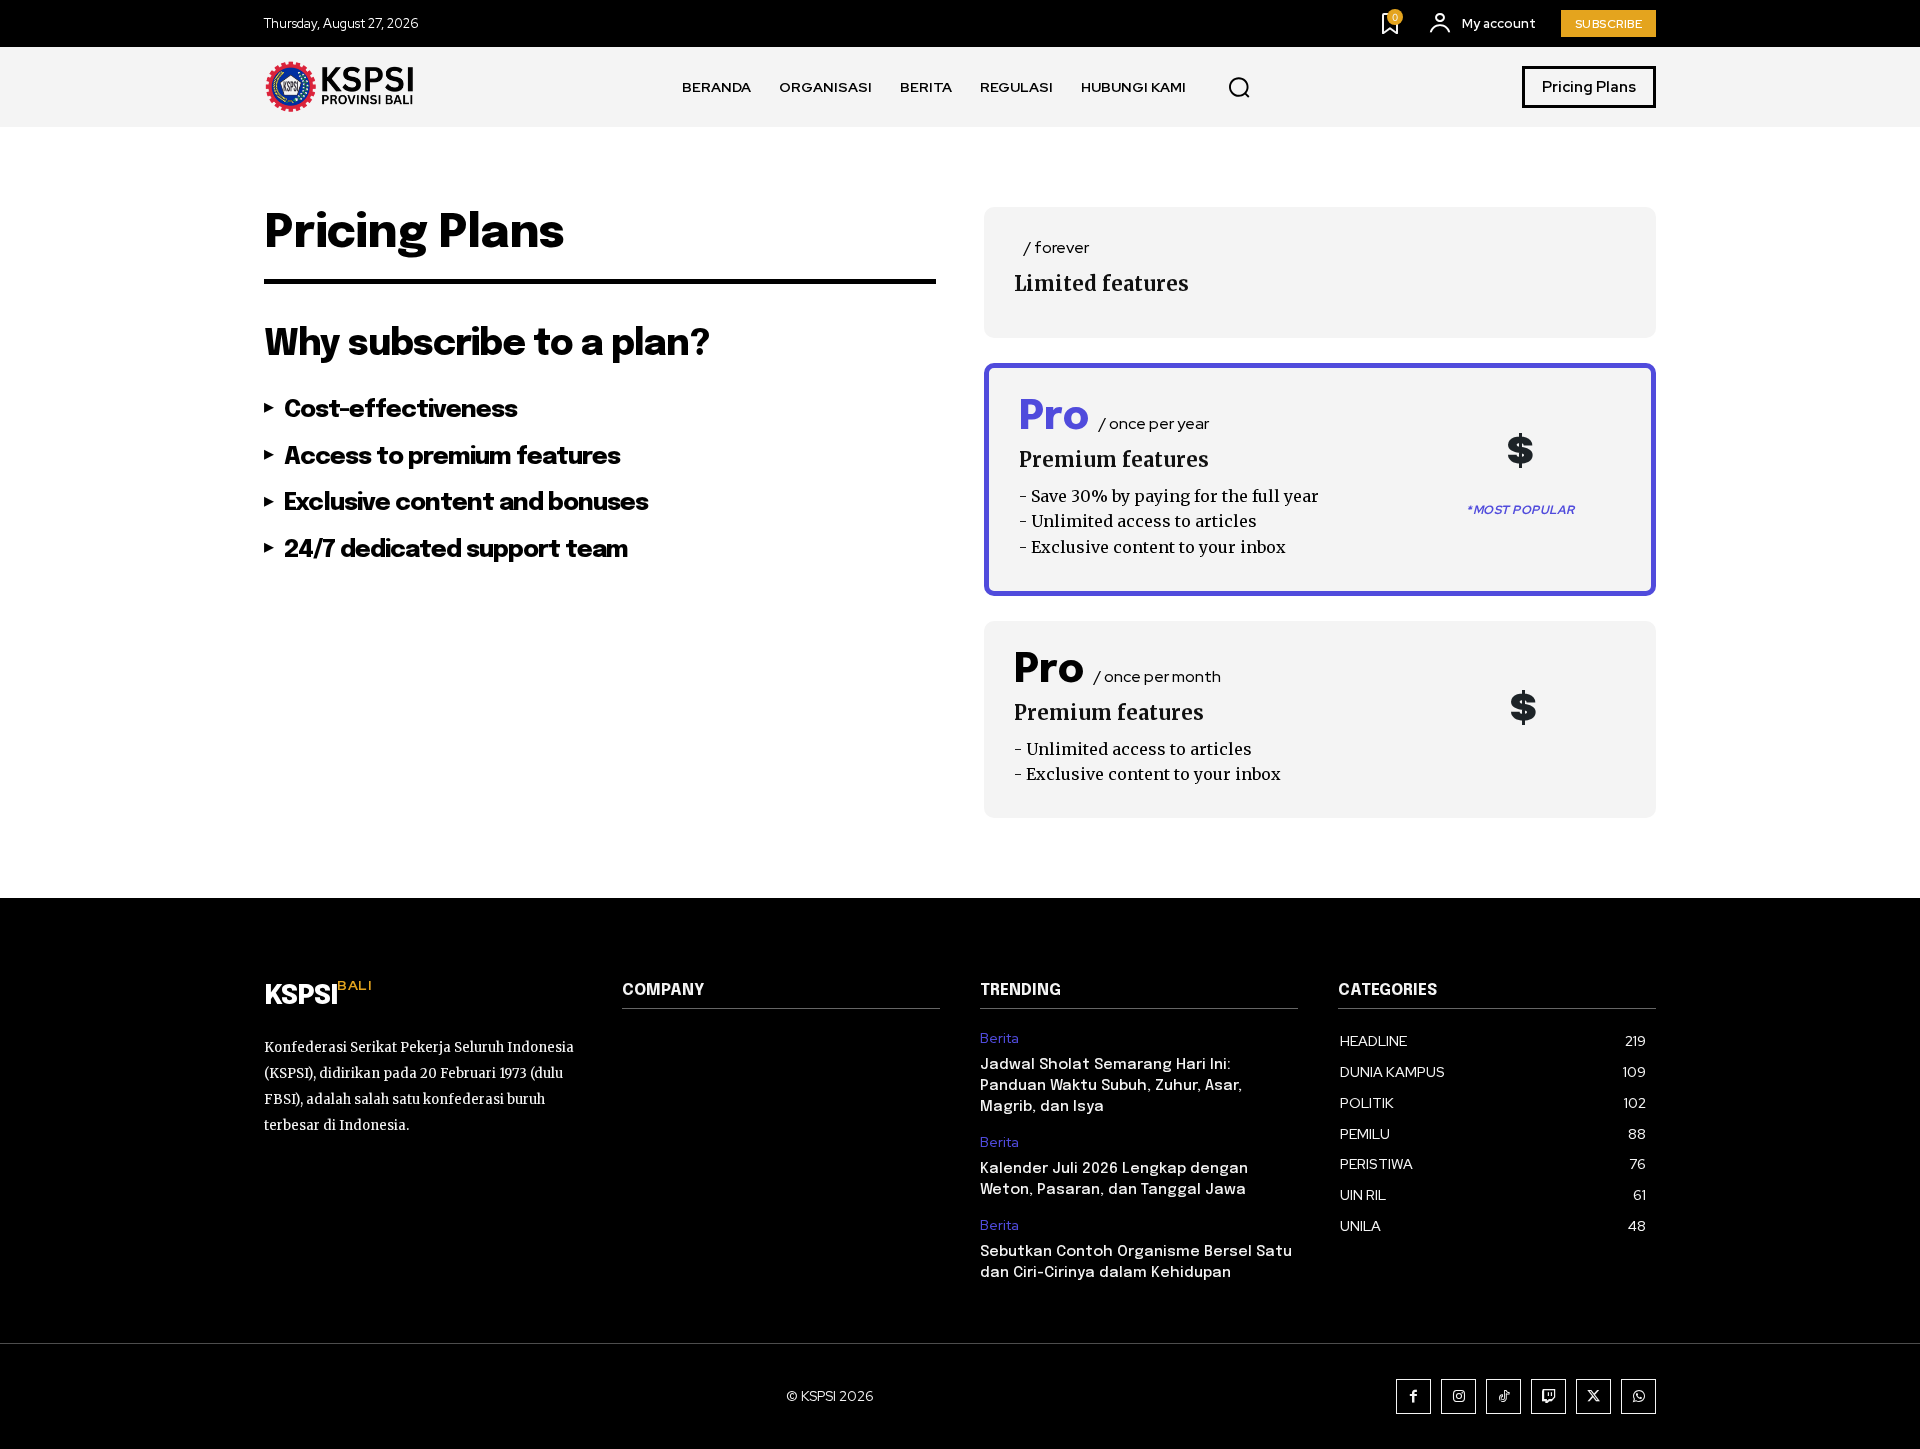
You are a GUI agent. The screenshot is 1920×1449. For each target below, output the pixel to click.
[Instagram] (1458, 1396)
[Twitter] (1593, 1396)
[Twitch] (1548, 1396)
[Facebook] (1413, 1396)
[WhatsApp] (1638, 1396)
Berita (999, 1038)
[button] (1239, 88)
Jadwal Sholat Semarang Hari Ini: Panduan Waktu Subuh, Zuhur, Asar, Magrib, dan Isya (1111, 1086)
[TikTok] (1503, 1396)
